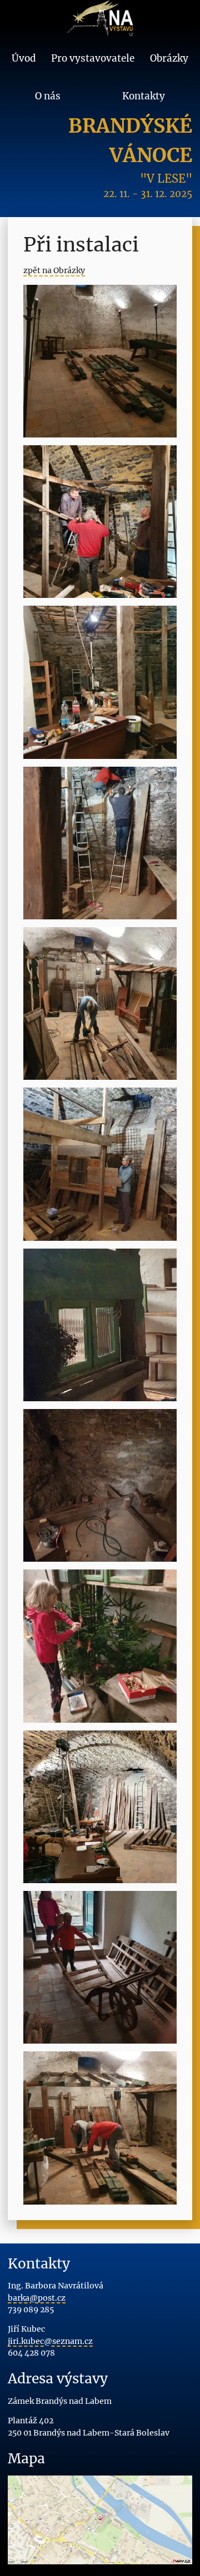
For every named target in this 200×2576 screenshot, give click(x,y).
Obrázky (169, 58)
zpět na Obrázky (54, 270)
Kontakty (144, 96)
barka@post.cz (37, 2298)
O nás (48, 96)
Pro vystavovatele (93, 58)
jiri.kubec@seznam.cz (50, 2341)
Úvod (24, 58)
